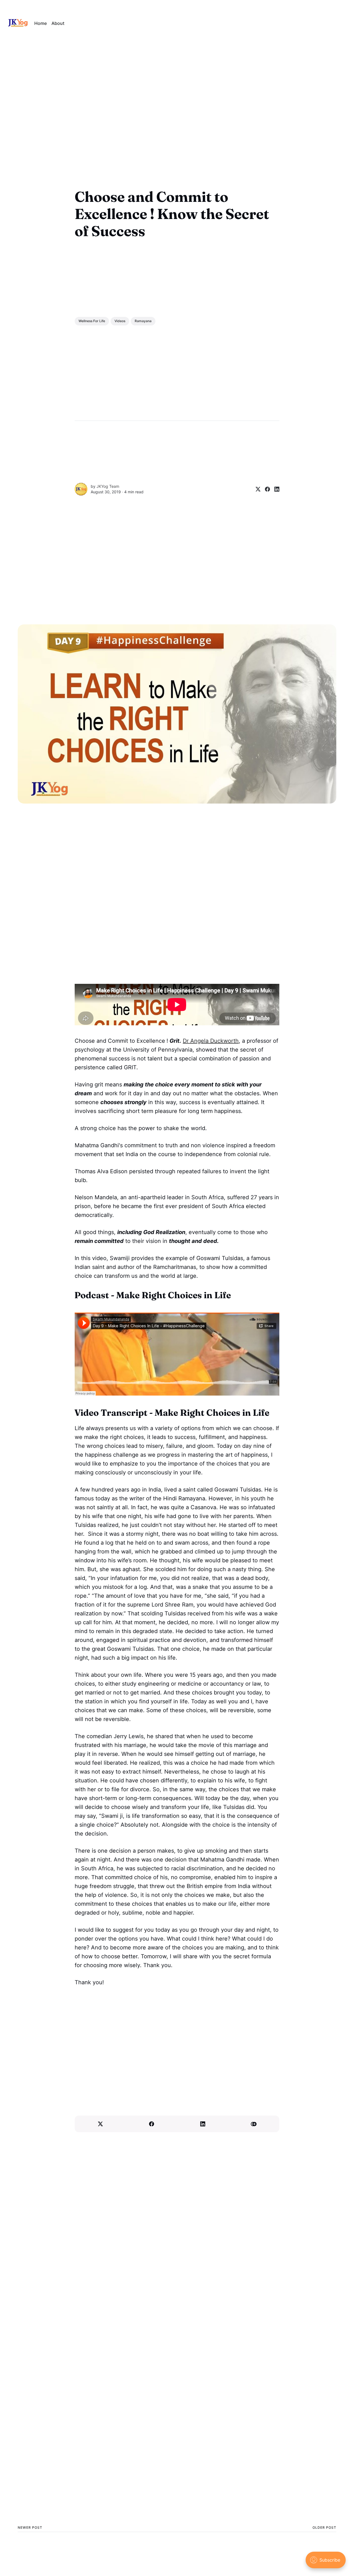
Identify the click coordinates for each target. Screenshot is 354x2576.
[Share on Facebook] (265, 489)
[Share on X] (256, 489)
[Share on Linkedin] (275, 489)
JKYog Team (108, 486)
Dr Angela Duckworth (211, 1041)
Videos (120, 321)
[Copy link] (254, 2124)
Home (41, 23)
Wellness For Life (92, 321)
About (58, 23)
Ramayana (143, 321)
